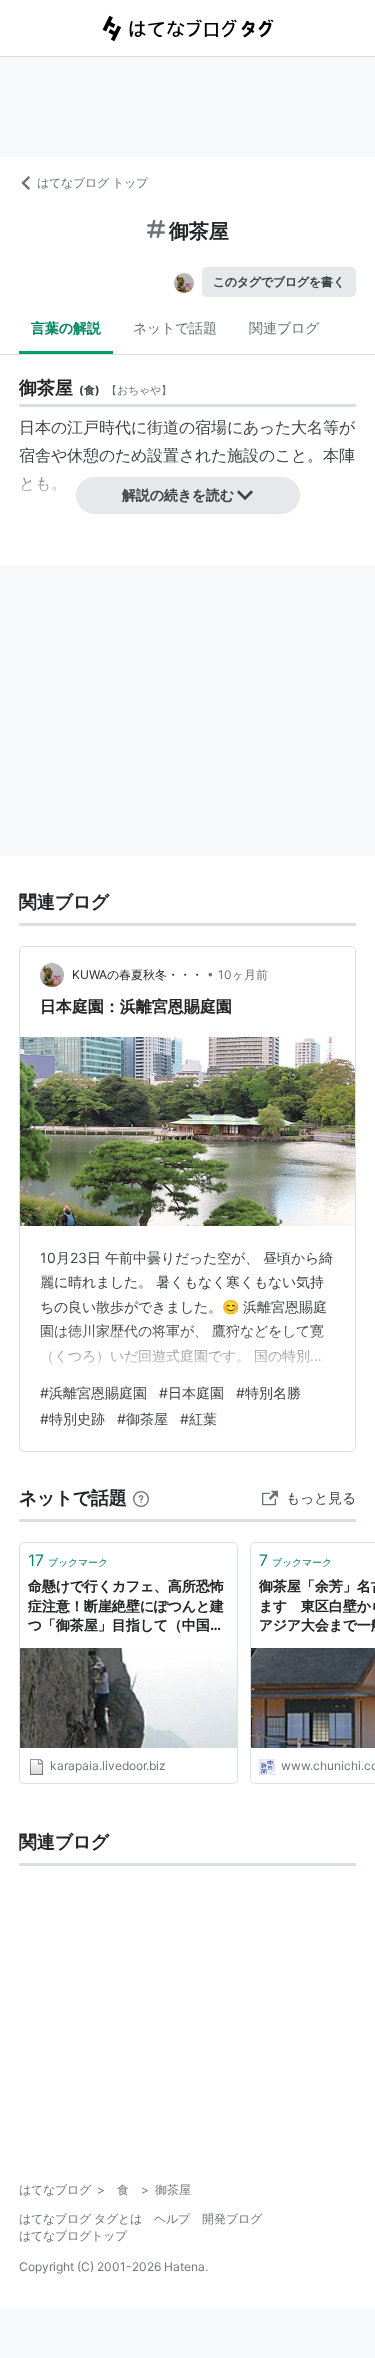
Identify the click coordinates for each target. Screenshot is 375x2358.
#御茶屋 (142, 1418)
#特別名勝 (268, 1392)
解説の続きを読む (178, 494)
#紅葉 (198, 1418)
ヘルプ (172, 2218)
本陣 (339, 455)
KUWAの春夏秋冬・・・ (137, 974)
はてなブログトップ (73, 2235)
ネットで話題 (175, 327)
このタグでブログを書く (279, 281)
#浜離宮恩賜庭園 (93, 1392)
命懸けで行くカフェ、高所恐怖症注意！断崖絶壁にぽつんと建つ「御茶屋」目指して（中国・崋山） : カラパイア (126, 1606)
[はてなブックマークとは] (141, 1497)
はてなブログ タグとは (80, 2218)
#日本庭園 (191, 1392)
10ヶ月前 (243, 974)
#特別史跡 (72, 1418)
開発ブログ (232, 2218)
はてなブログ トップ (92, 182)
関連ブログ (284, 327)
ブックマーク (68, 1560)
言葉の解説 (66, 327)
